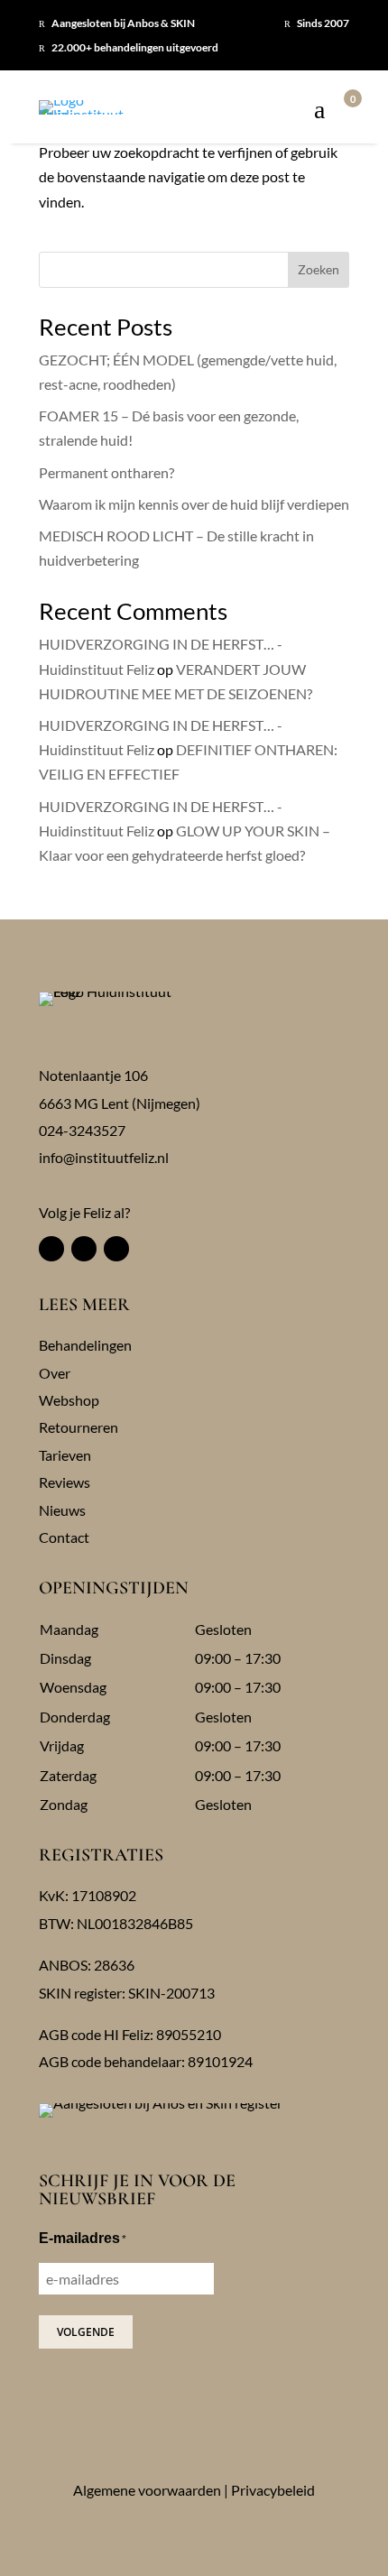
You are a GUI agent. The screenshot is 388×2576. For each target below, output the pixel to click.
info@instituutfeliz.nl (104, 1157)
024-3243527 (82, 1130)
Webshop (69, 1400)
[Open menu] (319, 111)
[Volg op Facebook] (51, 1249)
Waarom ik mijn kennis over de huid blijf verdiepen (194, 504)
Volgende (86, 2332)
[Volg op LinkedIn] (116, 1249)
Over (55, 1373)
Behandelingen (85, 1345)
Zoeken (319, 269)
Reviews (65, 1482)
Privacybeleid (273, 2490)
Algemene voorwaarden (147, 2490)
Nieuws (62, 1510)
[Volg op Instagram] (84, 1249)
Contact (64, 1537)
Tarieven (65, 1455)
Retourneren (79, 1427)
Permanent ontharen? (106, 472)
